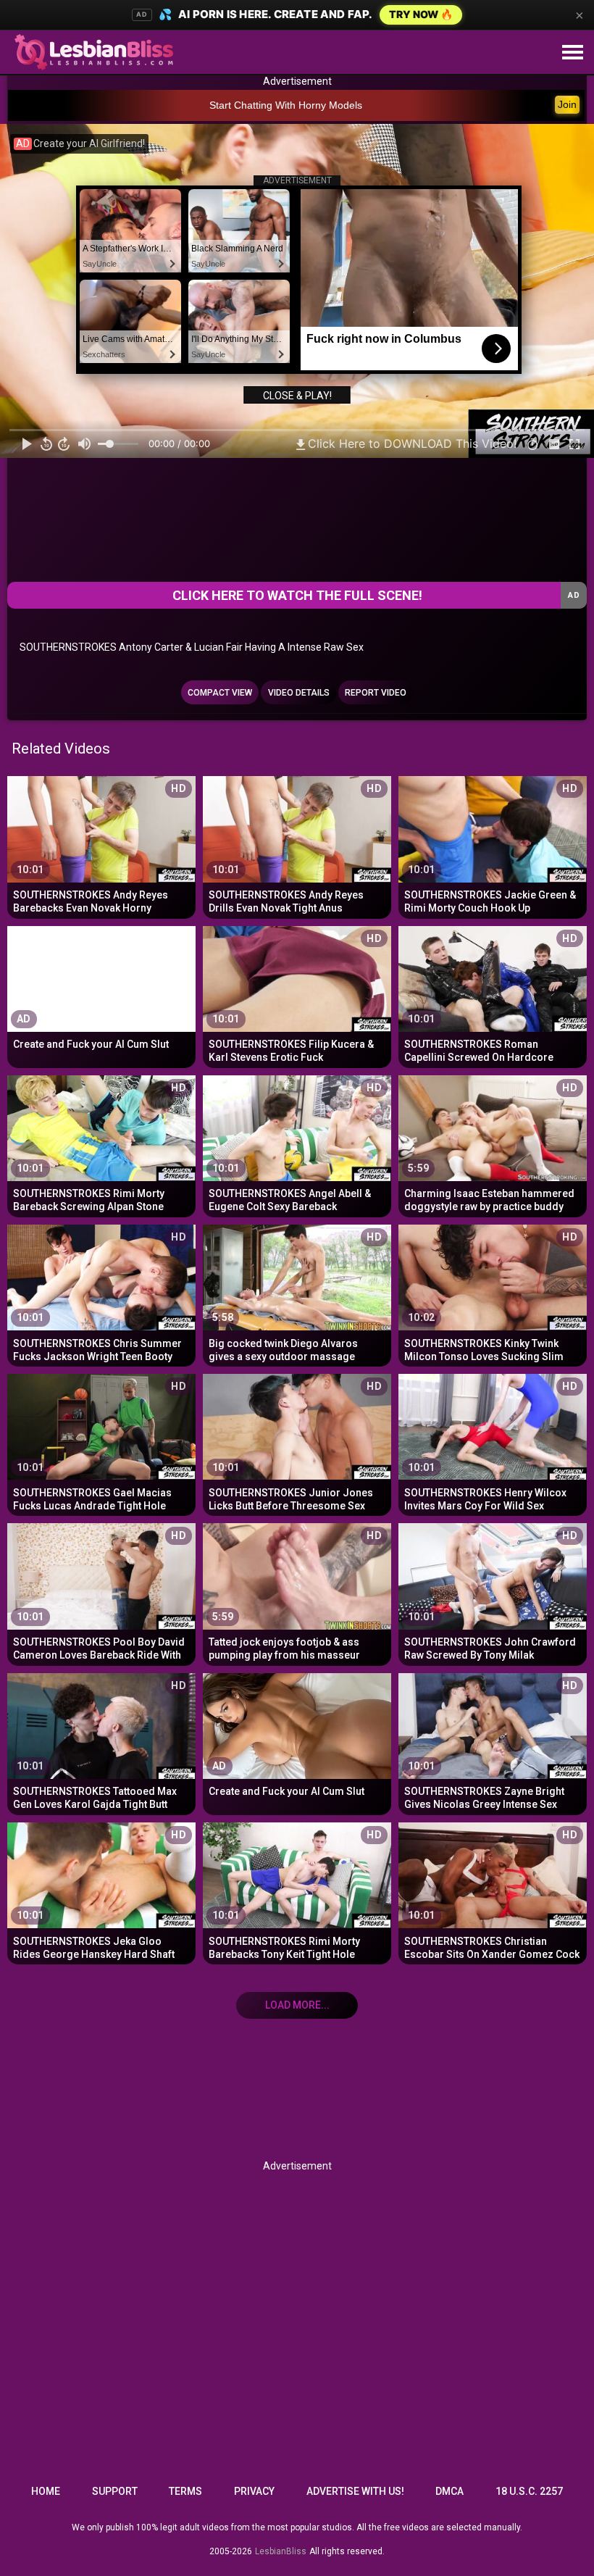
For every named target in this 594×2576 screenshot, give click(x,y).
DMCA (449, 2491)
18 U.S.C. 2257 (529, 2491)
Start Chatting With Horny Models (286, 105)
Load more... (297, 2005)
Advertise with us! (355, 2491)
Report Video (376, 693)
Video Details (299, 693)
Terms (185, 2491)
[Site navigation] (572, 53)
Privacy (254, 2491)
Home (46, 2491)
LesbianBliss (281, 2551)
